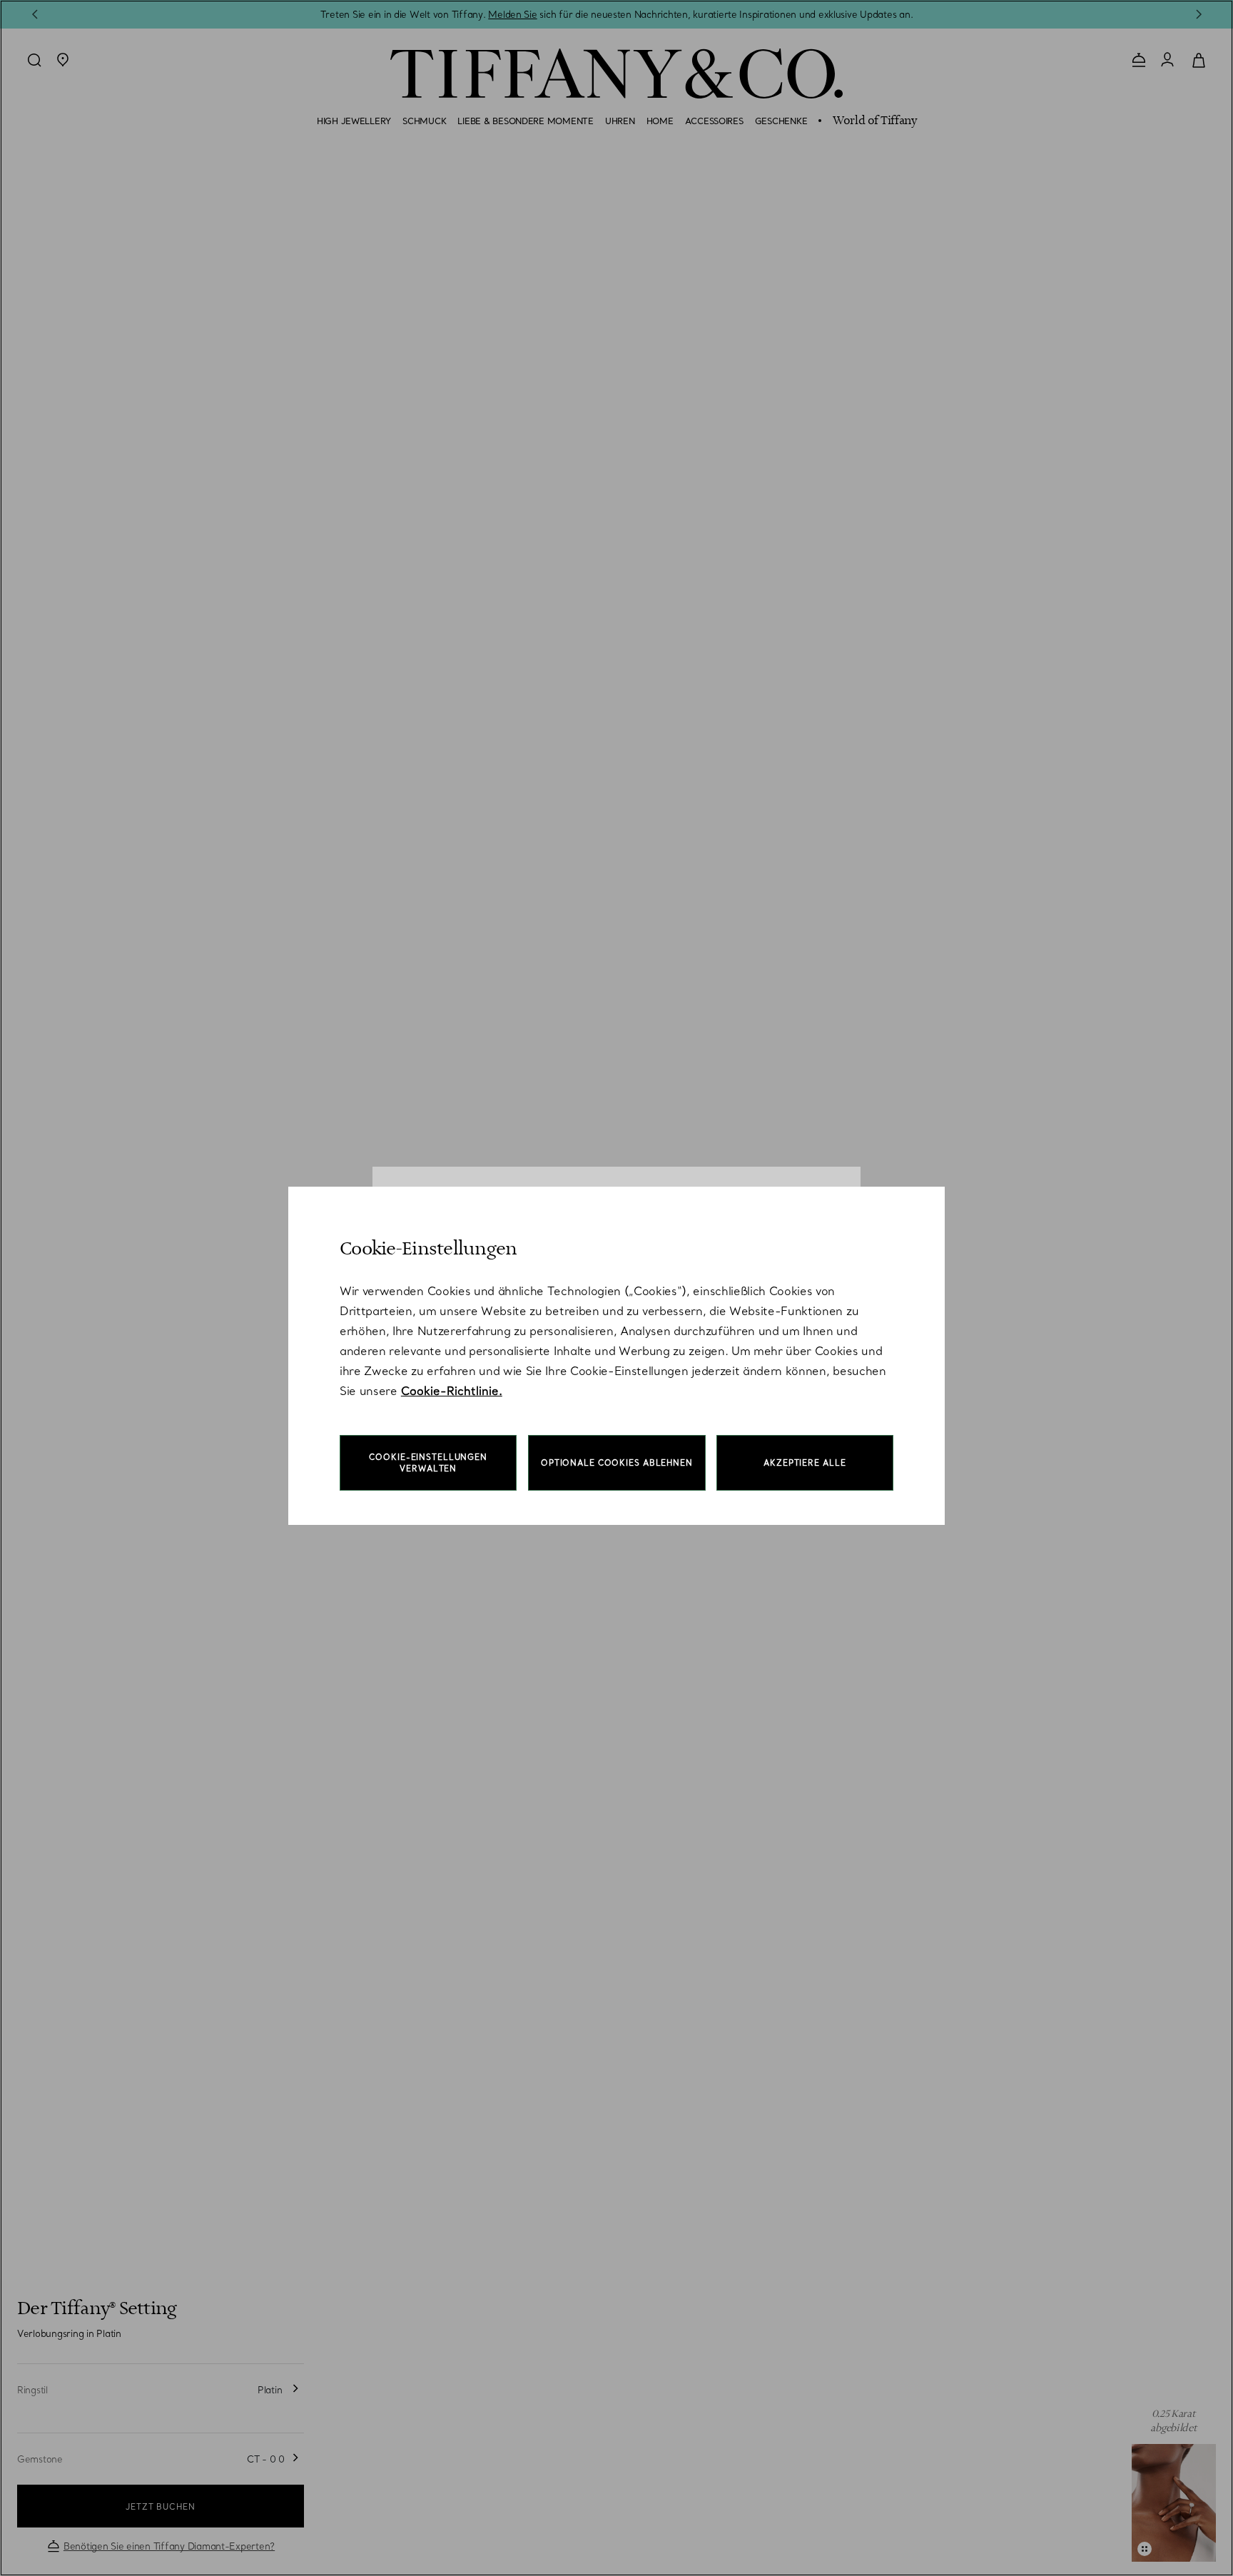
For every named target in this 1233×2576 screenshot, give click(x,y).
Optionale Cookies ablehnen (617, 1463)
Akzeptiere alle (805, 1463)
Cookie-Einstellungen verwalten (428, 1463)
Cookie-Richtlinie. (452, 1391)
